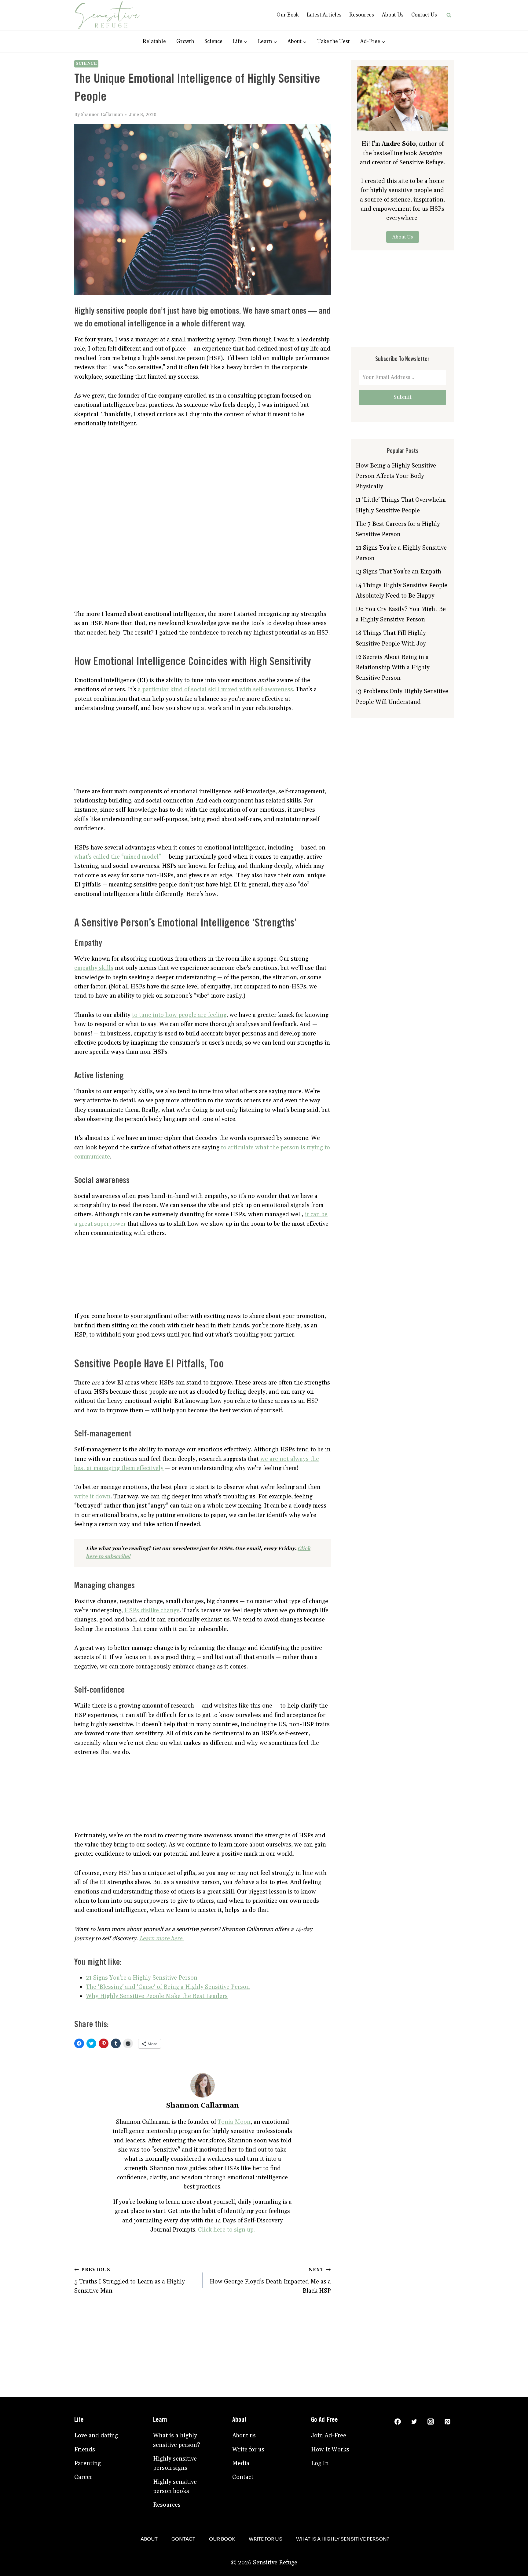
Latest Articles (324, 15)
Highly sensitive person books (175, 2487)
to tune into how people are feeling (179, 1015)
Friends (85, 2450)
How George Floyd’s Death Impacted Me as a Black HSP (270, 2281)
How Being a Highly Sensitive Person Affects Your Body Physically (396, 476)
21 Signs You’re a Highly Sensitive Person (142, 1978)
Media (241, 2463)
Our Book (288, 15)
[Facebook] (398, 2421)
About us (244, 2436)
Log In (320, 2463)
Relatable (154, 42)
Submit (403, 397)
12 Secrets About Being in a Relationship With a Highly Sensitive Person (393, 668)
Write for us (248, 2450)
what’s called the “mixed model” (118, 857)
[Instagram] (431, 2421)
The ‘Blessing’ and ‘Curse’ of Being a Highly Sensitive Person (168, 1987)
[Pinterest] (447, 2421)
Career (83, 2477)
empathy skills (94, 968)
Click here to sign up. (226, 2230)
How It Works (330, 2450)
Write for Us (266, 2539)
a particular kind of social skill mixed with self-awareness (215, 689)
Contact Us (424, 15)
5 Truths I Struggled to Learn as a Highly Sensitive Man (130, 2281)
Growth (185, 42)
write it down (92, 1497)
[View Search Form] (449, 15)
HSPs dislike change (152, 1610)
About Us (393, 15)
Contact (243, 2477)
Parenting (88, 2463)
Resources (362, 15)
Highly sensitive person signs (175, 2463)
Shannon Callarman (102, 115)
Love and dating (96, 2436)
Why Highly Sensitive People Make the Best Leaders (157, 1996)
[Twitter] (414, 2421)
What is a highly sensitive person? (177, 2440)
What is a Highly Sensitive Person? (343, 2539)
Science (213, 42)
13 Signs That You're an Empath (398, 572)
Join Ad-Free (329, 2436)
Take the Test (334, 42)
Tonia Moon (234, 2122)
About (149, 2539)
